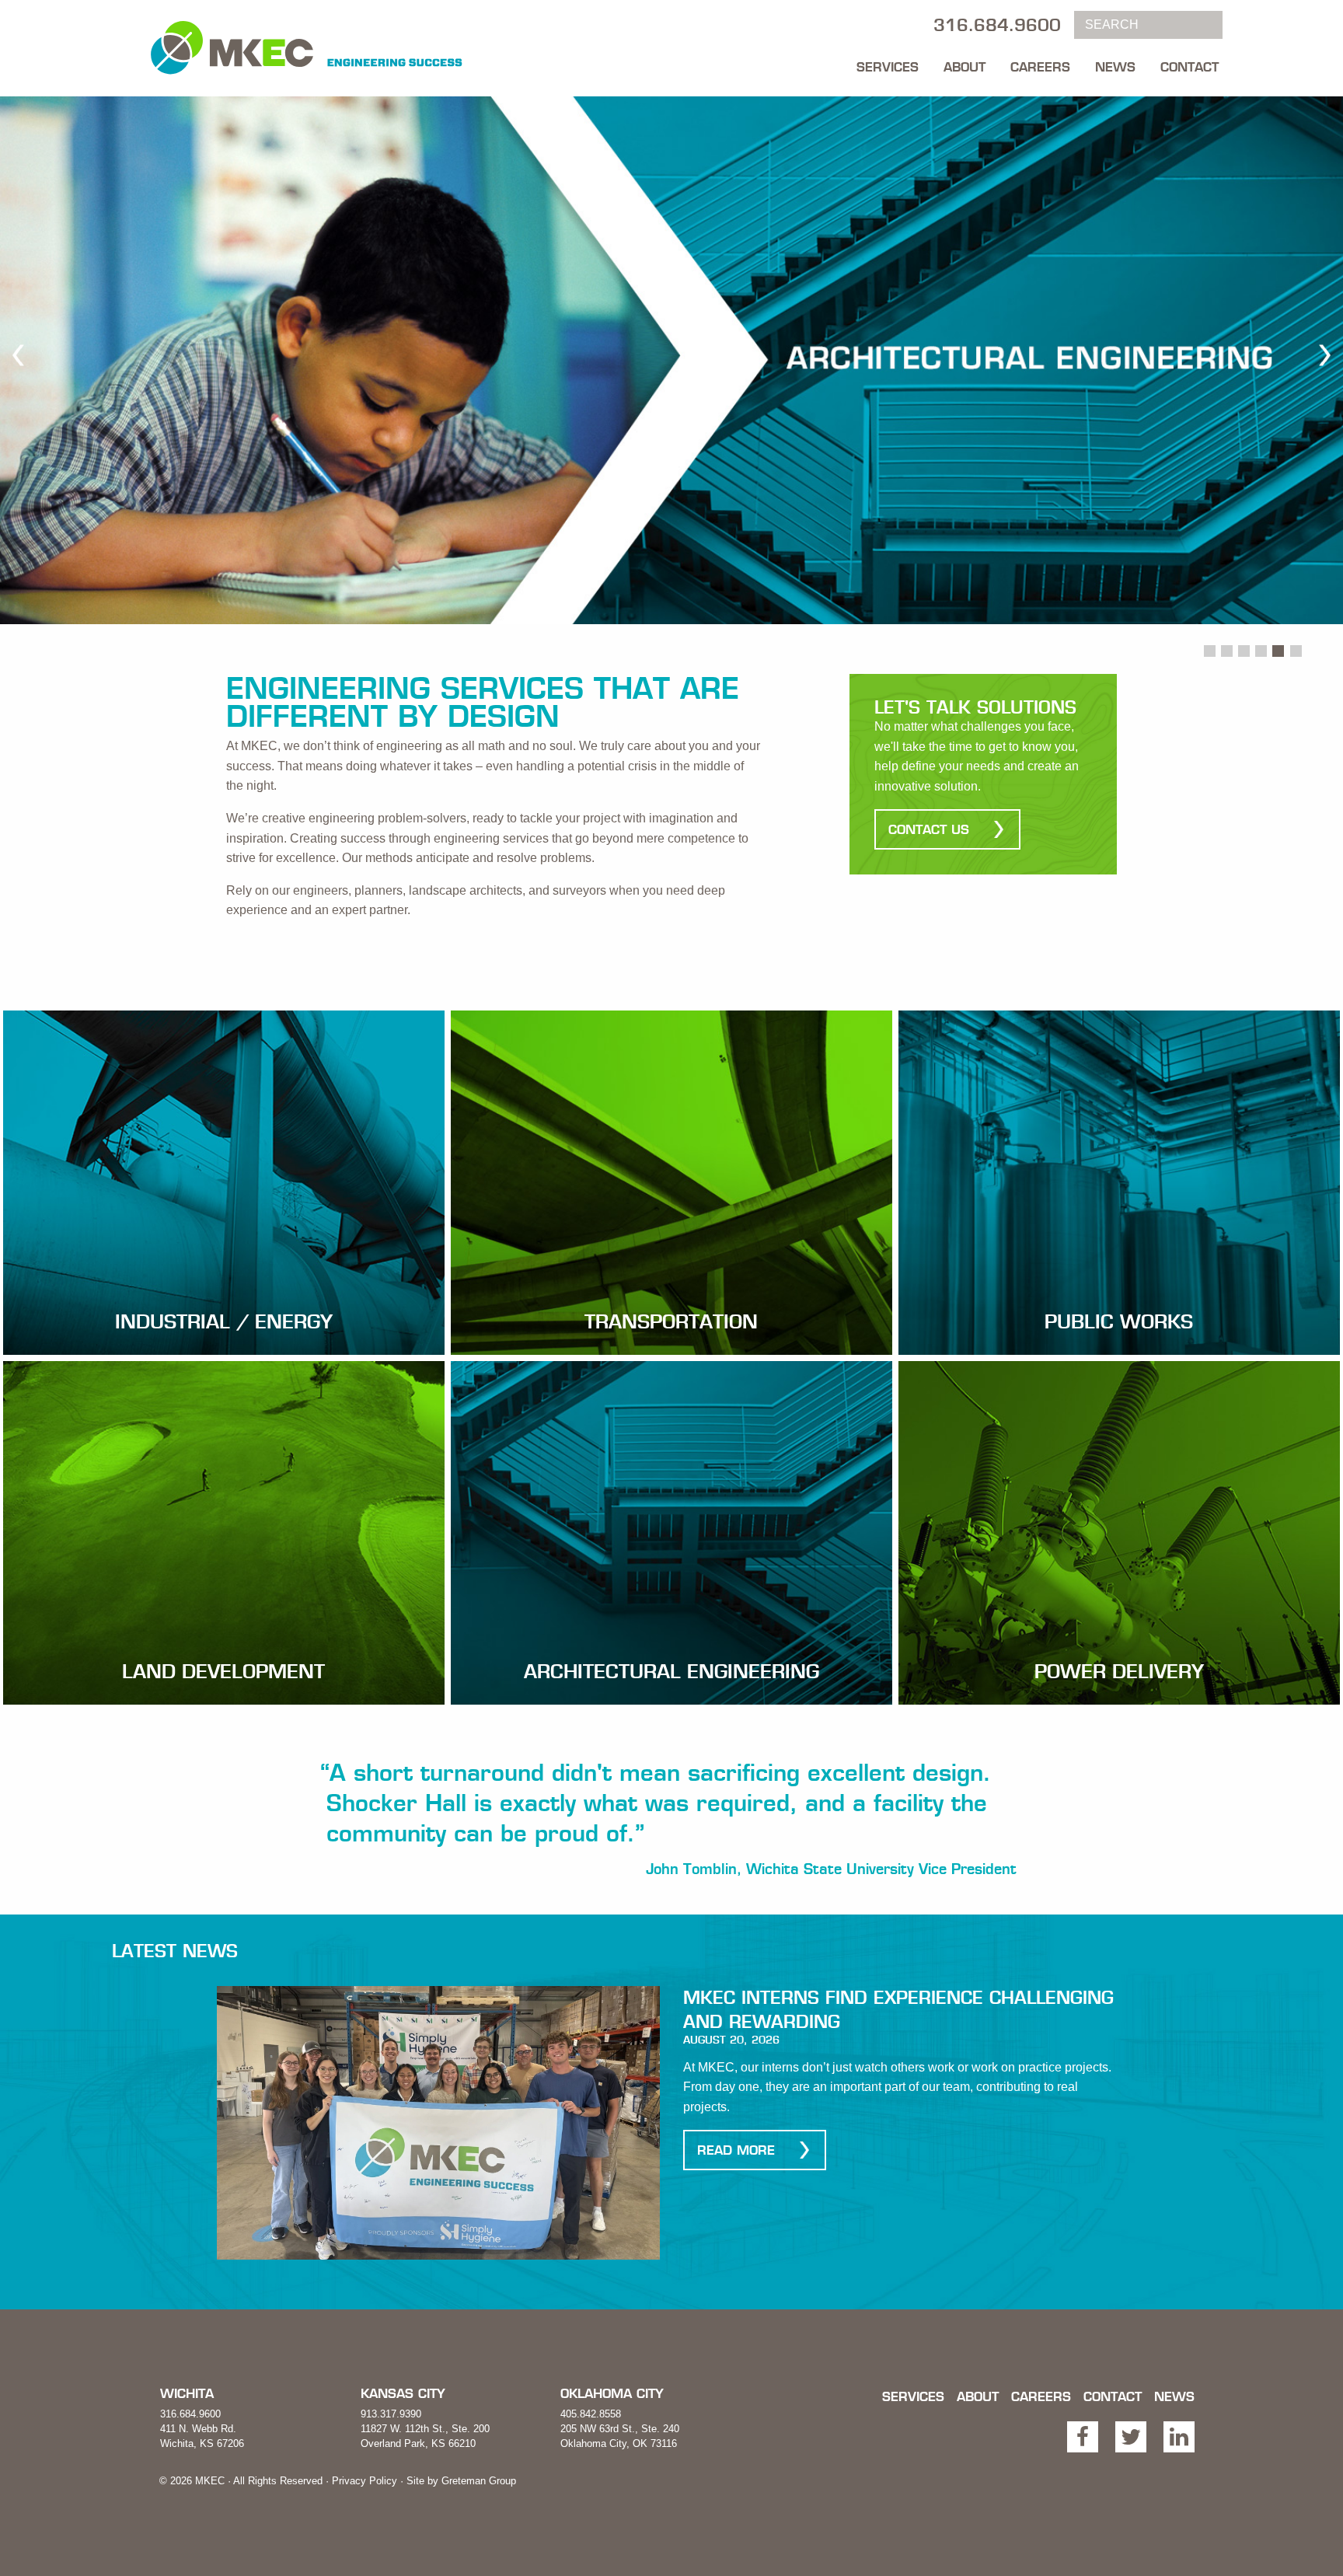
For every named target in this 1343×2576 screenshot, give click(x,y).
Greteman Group (479, 2481)
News (1115, 67)
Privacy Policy (365, 2481)
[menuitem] (888, 63)
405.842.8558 (591, 2414)
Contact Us (929, 829)
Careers (1040, 67)
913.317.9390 (391, 2414)
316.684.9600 (190, 2414)
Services (888, 67)
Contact (1190, 67)
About (965, 67)
